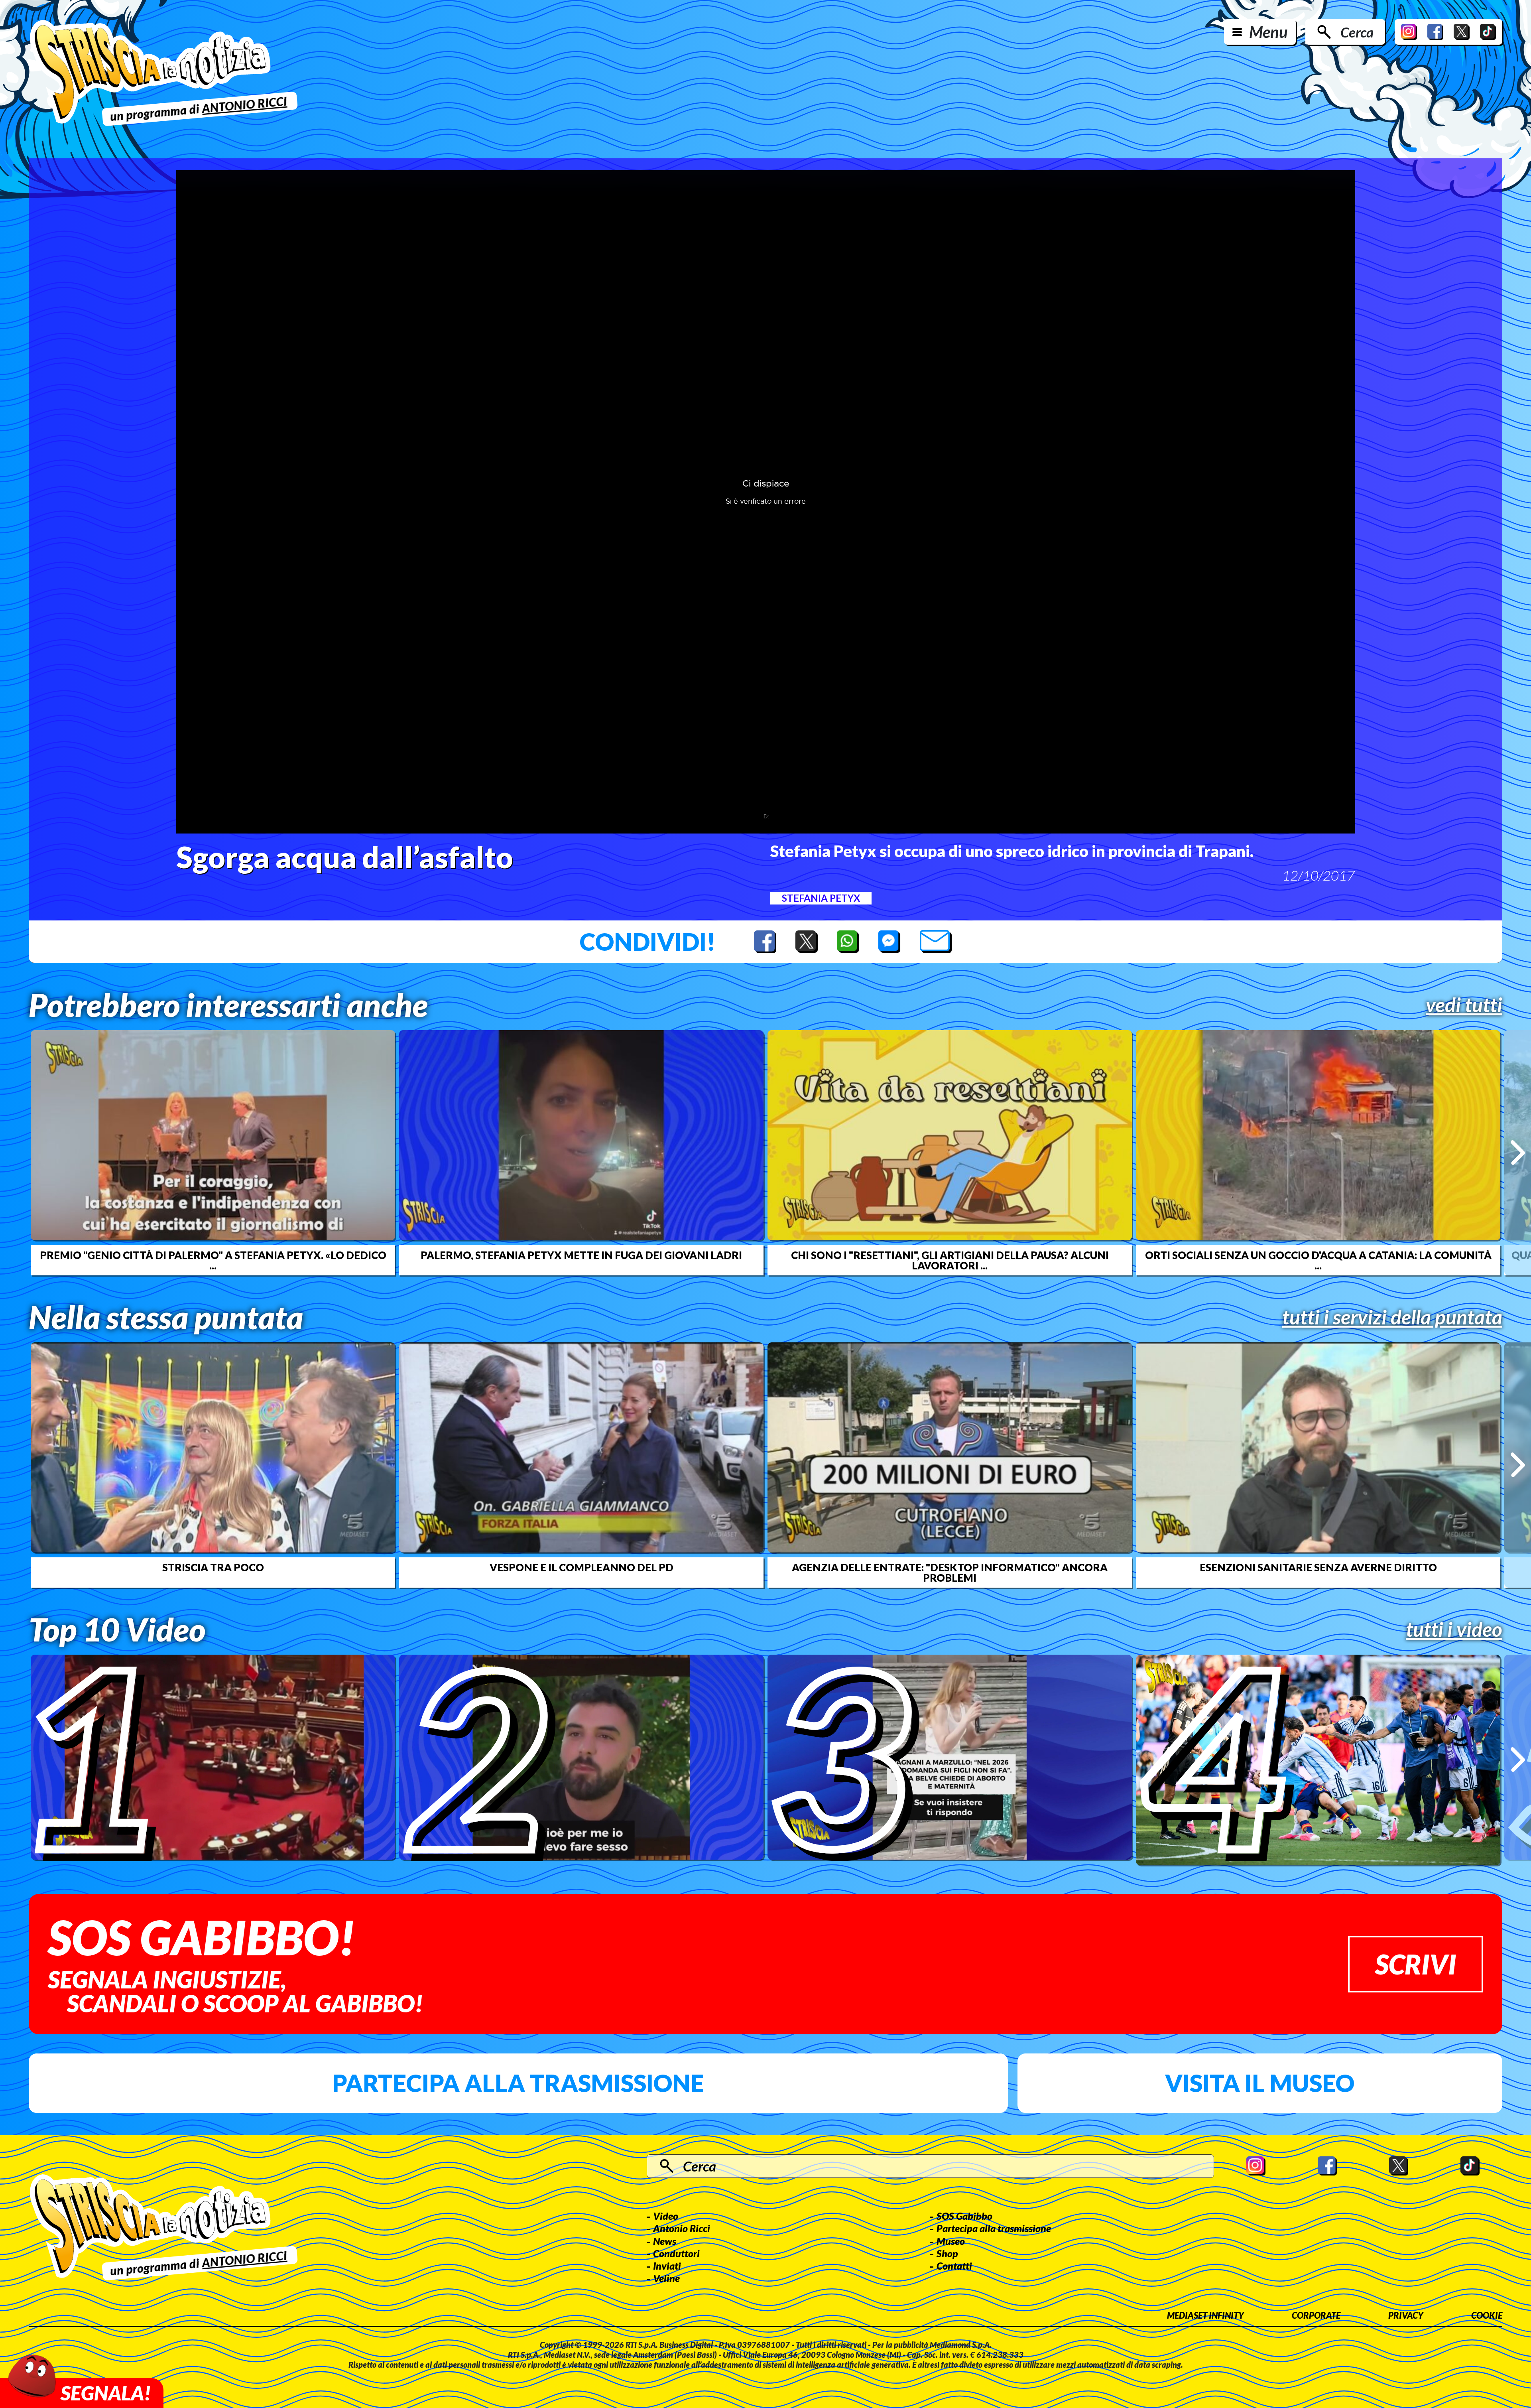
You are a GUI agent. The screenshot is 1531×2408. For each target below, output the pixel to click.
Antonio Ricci (682, 2228)
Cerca (1357, 32)
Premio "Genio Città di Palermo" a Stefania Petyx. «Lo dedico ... (213, 1260)
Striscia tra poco (213, 1567)
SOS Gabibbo (964, 2216)
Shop (947, 2253)
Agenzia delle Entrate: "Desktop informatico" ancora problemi (950, 1572)
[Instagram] (1409, 32)
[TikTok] (1488, 32)
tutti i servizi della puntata (1392, 1317)
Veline (666, 2278)
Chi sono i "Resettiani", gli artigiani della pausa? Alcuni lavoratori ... (950, 1260)
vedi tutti (1464, 1005)
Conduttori (676, 2253)
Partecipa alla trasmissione (518, 2083)
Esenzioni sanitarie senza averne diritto (1318, 1567)
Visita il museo (1260, 2083)
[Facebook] (1435, 32)
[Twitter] (1462, 32)
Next (1518, 1153)
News (665, 2241)
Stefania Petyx (821, 898)
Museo (951, 2241)
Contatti (954, 2266)
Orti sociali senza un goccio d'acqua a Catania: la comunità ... (1318, 1260)
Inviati (667, 2266)
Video (666, 2216)
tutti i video (1454, 1629)
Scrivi (1416, 1964)
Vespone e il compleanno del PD (582, 1567)
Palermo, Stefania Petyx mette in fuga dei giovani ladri (581, 1255)
